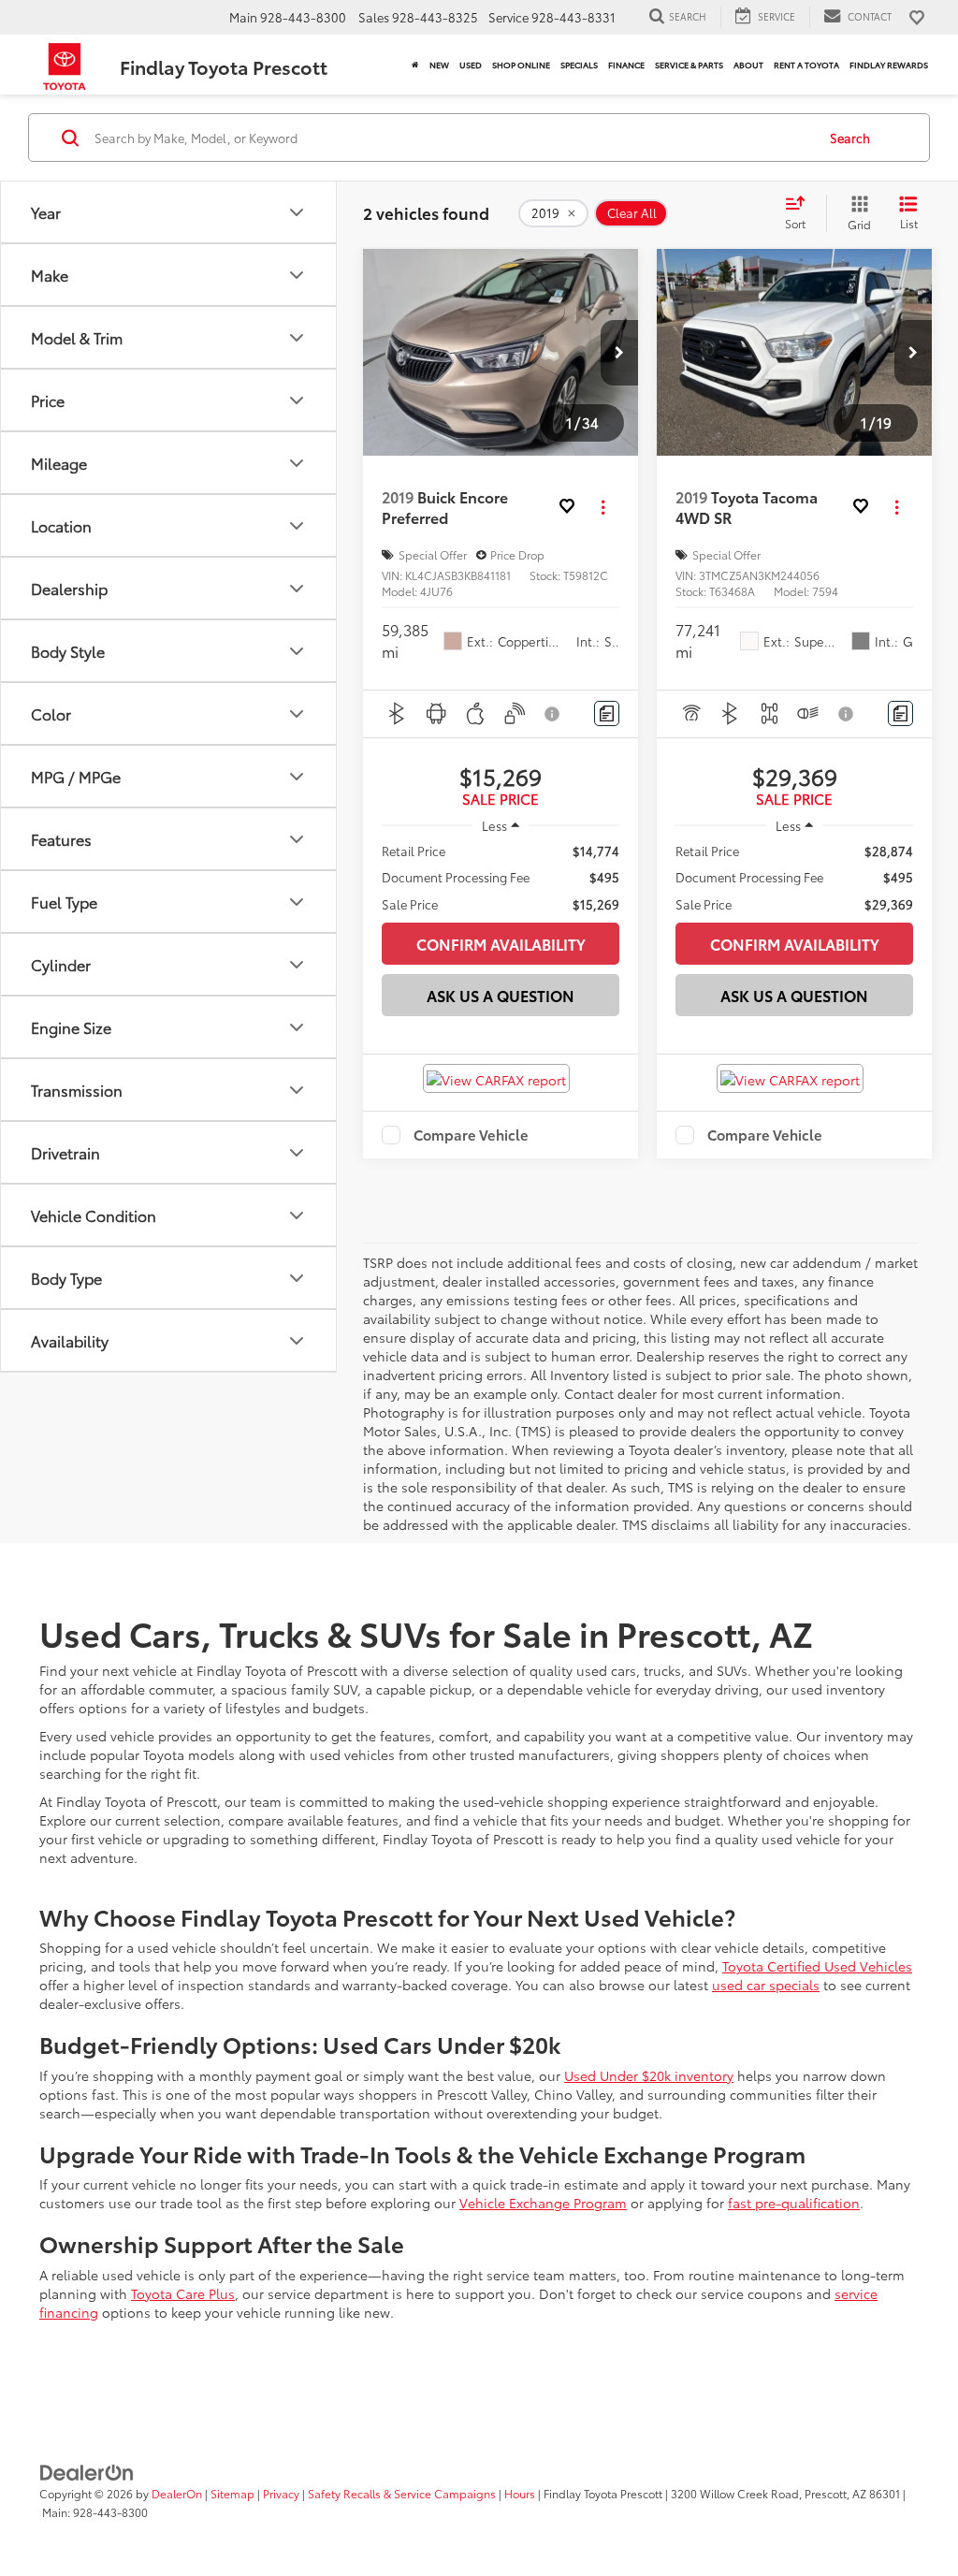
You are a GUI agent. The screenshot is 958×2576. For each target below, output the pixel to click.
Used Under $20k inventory (649, 2075)
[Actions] (603, 508)
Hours (520, 2493)
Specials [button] (579, 65)
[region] (501, 877)
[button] (619, 353)
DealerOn (177, 2493)
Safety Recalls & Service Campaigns (402, 2493)
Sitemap (232, 2493)
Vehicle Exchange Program (543, 2203)
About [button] (748, 65)
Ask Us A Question (501, 995)
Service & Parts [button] (689, 65)
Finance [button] (626, 65)
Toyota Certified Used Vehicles (817, 1966)
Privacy (281, 2493)
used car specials (766, 1985)
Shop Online (521, 65)
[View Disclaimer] (553, 714)
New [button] (439, 65)
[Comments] (607, 713)
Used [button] (471, 65)
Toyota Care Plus (183, 2293)
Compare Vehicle (471, 1135)
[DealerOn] (87, 2471)
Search (850, 138)
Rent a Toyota (806, 65)
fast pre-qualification (794, 2203)
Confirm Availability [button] (501, 944)
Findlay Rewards (889, 65)
